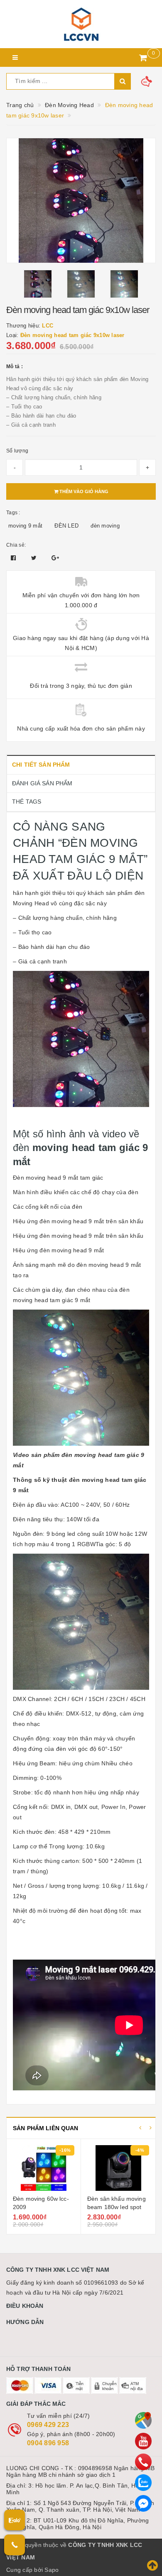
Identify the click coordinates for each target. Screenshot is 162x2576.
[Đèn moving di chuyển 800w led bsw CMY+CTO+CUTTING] (118, 2168)
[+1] (55, 558)
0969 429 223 (48, 2425)
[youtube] (143, 2441)
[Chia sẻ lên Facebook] (14, 558)
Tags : (13, 513)
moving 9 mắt (25, 526)
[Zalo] (143, 2483)
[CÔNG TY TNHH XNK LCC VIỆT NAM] (81, 24)
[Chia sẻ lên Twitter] (35, 558)
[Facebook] (143, 2503)
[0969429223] (143, 2462)
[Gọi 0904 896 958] (15, 2545)
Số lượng (17, 451)
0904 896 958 (48, 2443)
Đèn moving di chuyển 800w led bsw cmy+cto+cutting (117, 2207)
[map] (143, 2420)
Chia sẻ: (16, 545)
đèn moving (105, 526)
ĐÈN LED (66, 526)
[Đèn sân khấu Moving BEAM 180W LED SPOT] (44, 2168)
